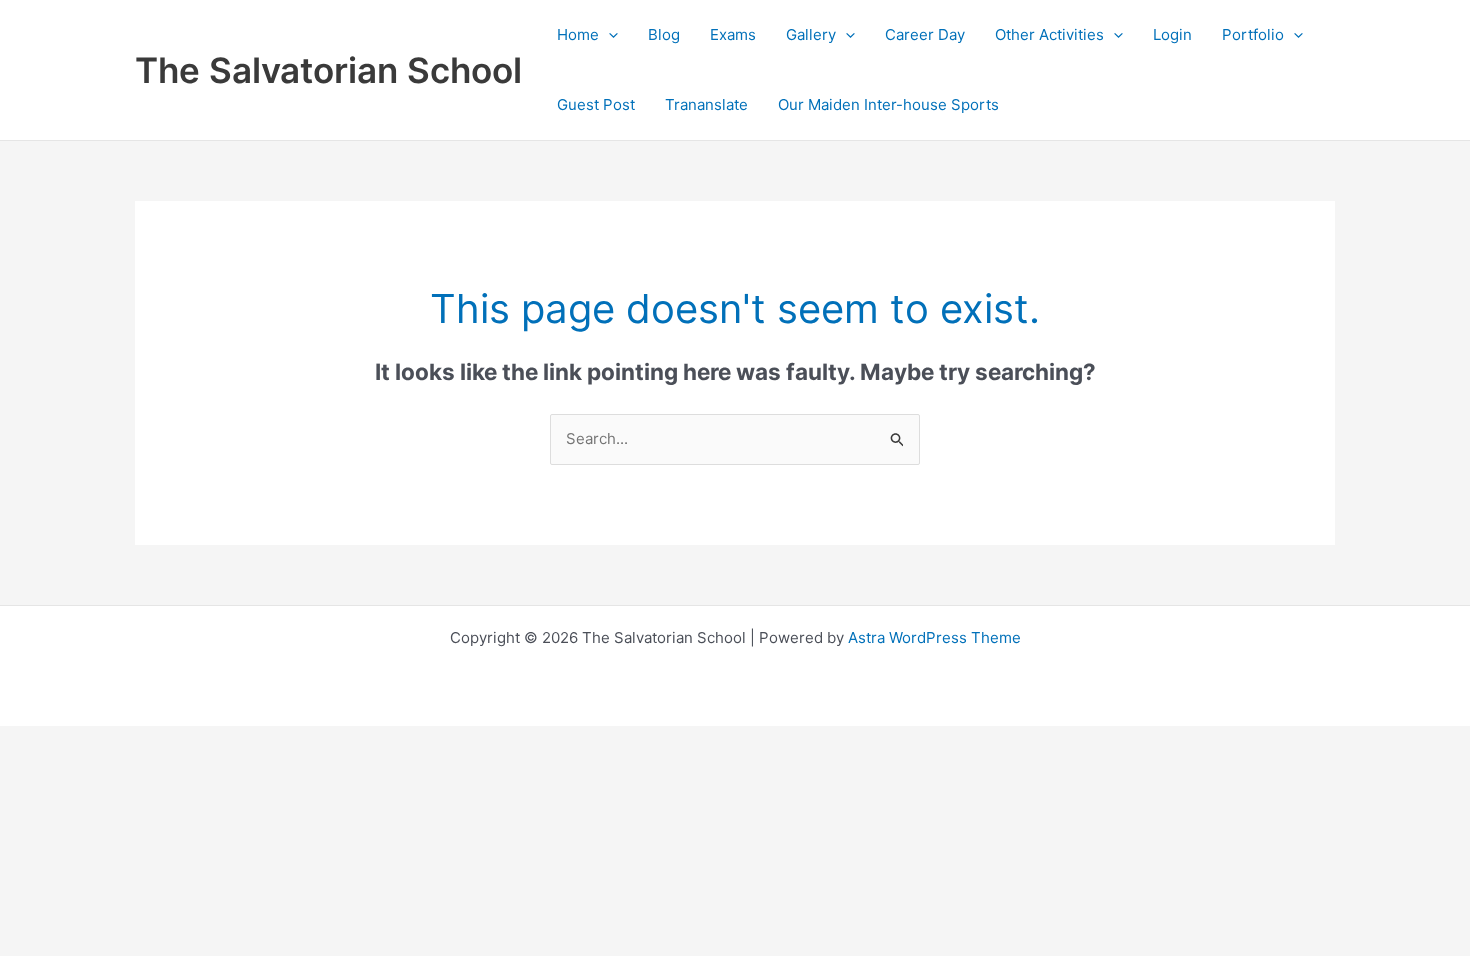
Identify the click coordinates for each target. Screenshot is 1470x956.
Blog (664, 34)
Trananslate (706, 104)
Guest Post (596, 104)
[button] (608, 35)
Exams (733, 34)
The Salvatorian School (328, 70)
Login (1172, 34)
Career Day (925, 34)
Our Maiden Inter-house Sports (888, 104)
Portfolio (1253, 34)
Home (578, 34)
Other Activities (1049, 34)
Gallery (811, 34)
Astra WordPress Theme (934, 637)
